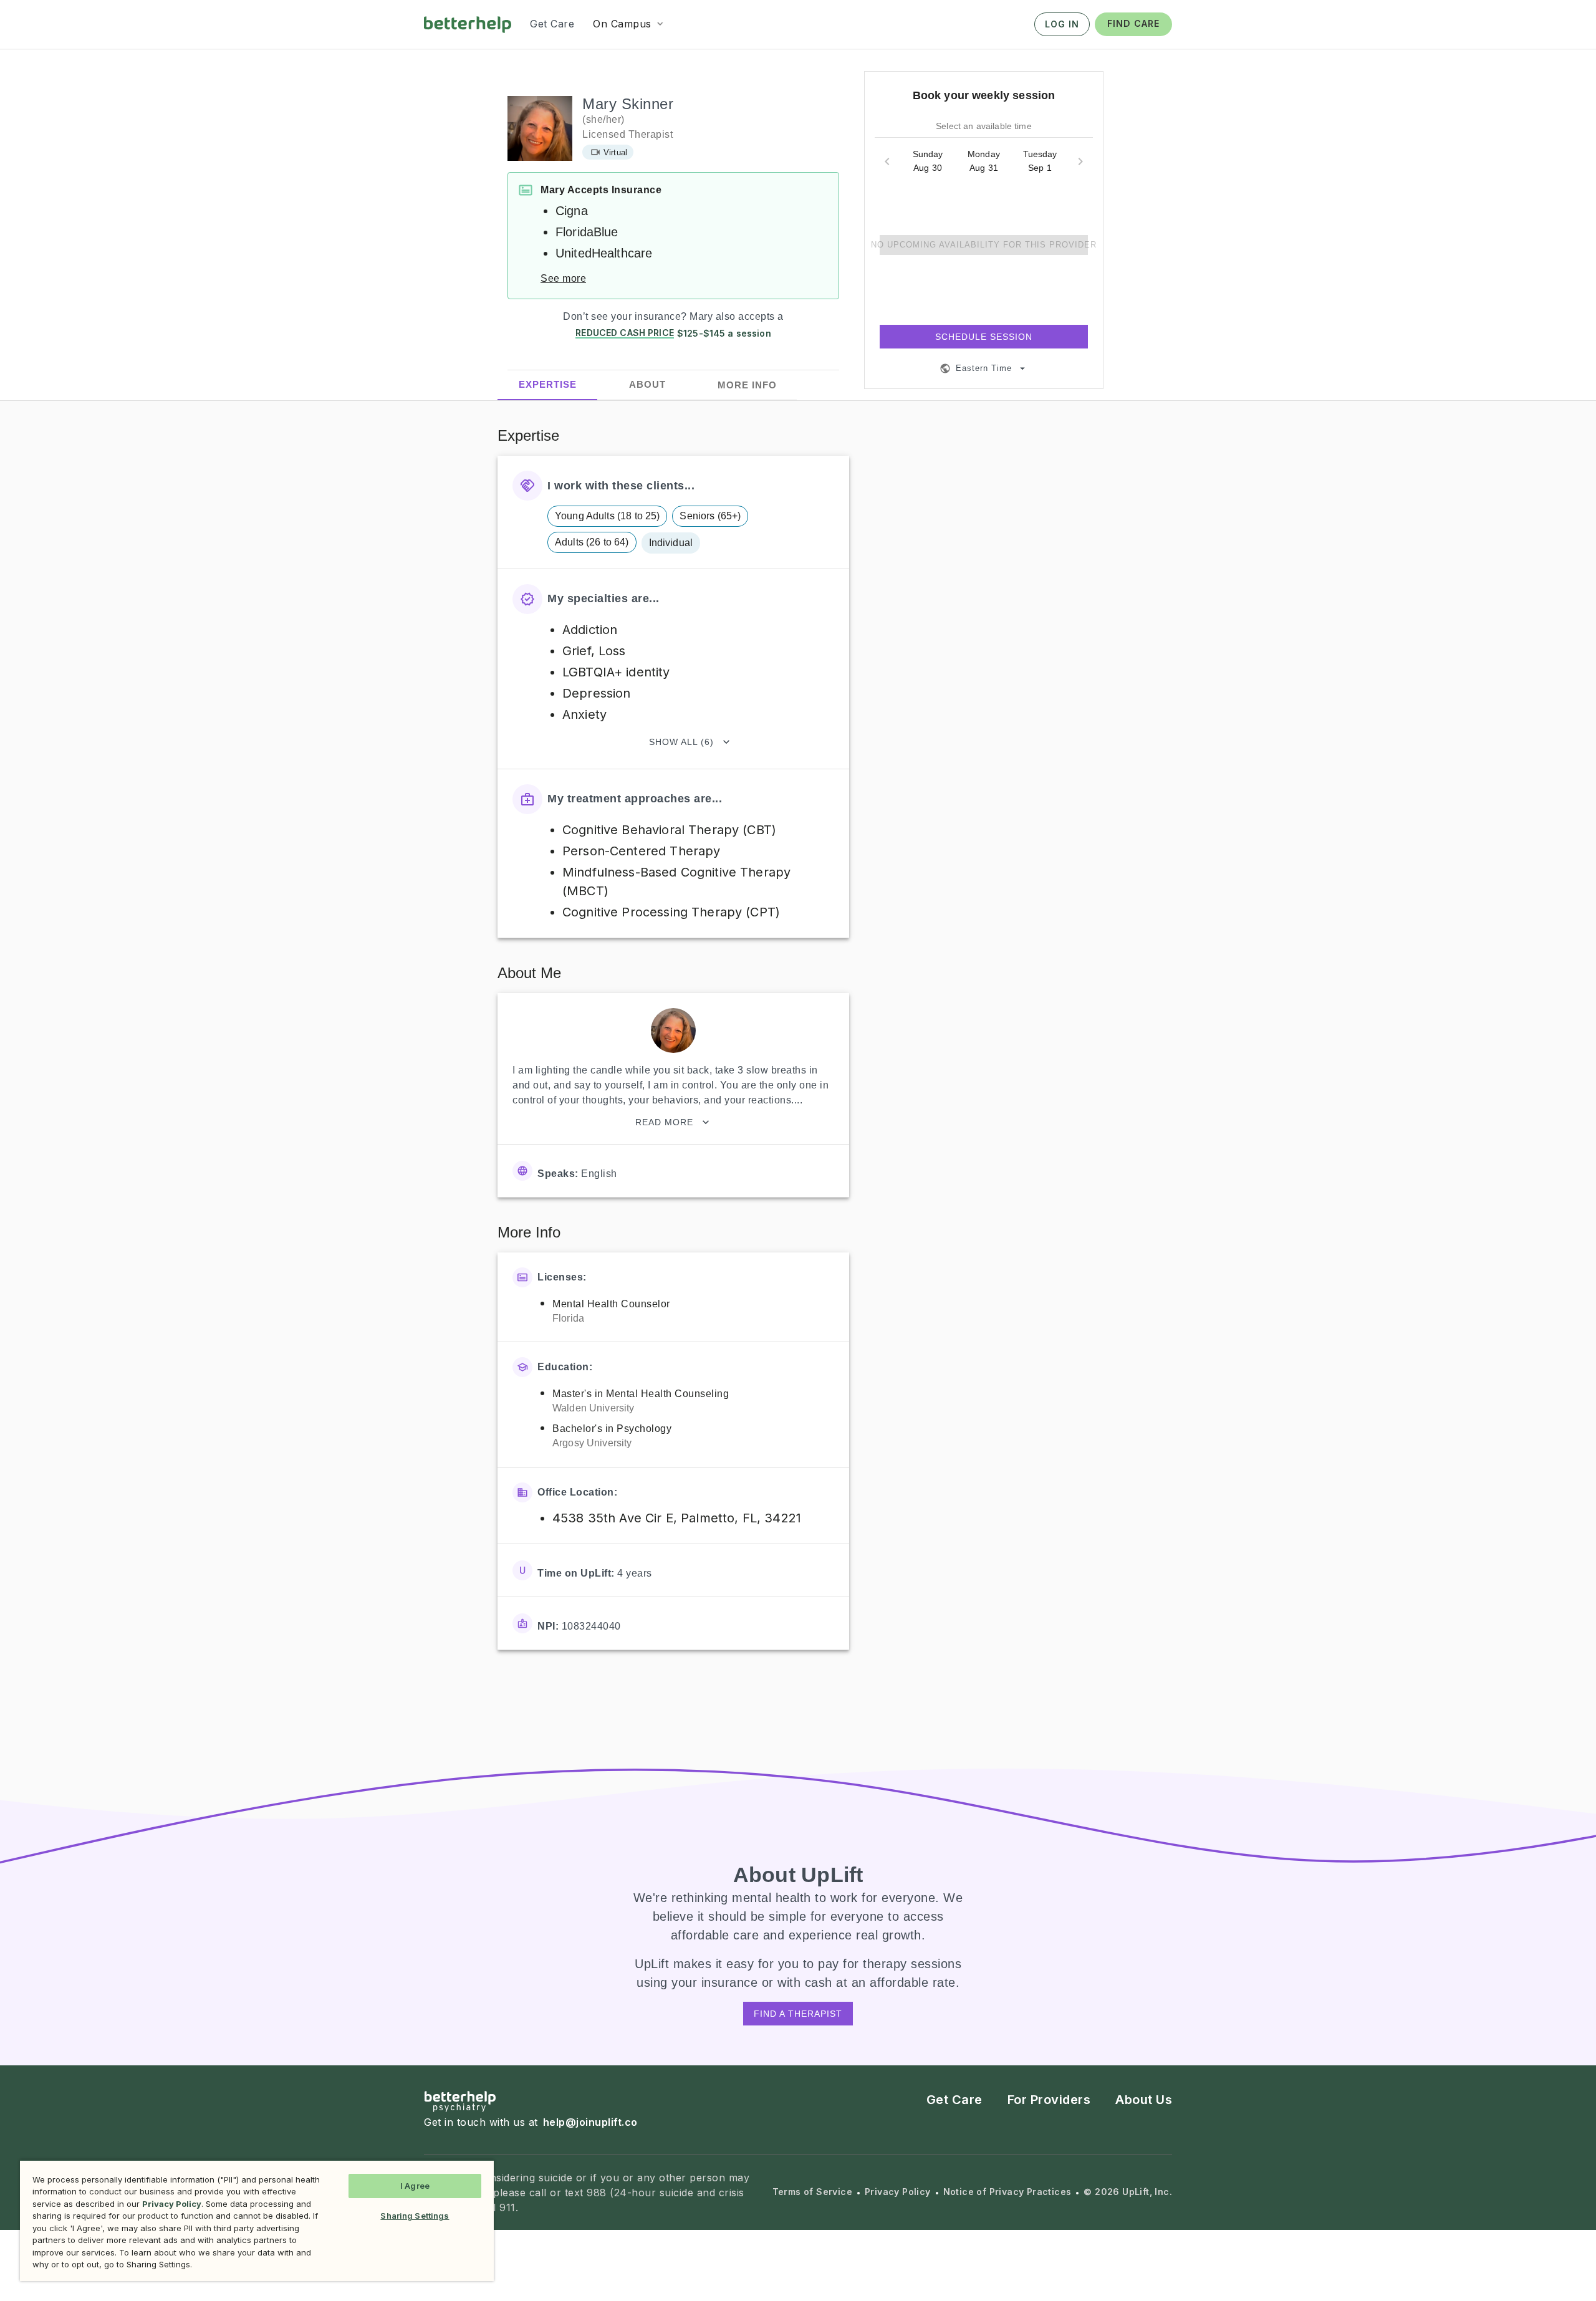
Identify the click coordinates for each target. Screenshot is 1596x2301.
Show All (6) (681, 742)
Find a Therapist (798, 2014)
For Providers (1049, 2100)
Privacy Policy (898, 2192)
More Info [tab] (747, 385)
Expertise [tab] (548, 384)
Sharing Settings (415, 2216)
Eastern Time (984, 368)
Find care (1133, 23)
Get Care (954, 2100)
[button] (629, 24)
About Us (1144, 2100)
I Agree (415, 2186)
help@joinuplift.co (590, 2122)
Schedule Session (984, 337)
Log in (1062, 24)
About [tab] (647, 385)
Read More (664, 1122)
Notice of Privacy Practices (1007, 2192)
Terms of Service (812, 2192)
